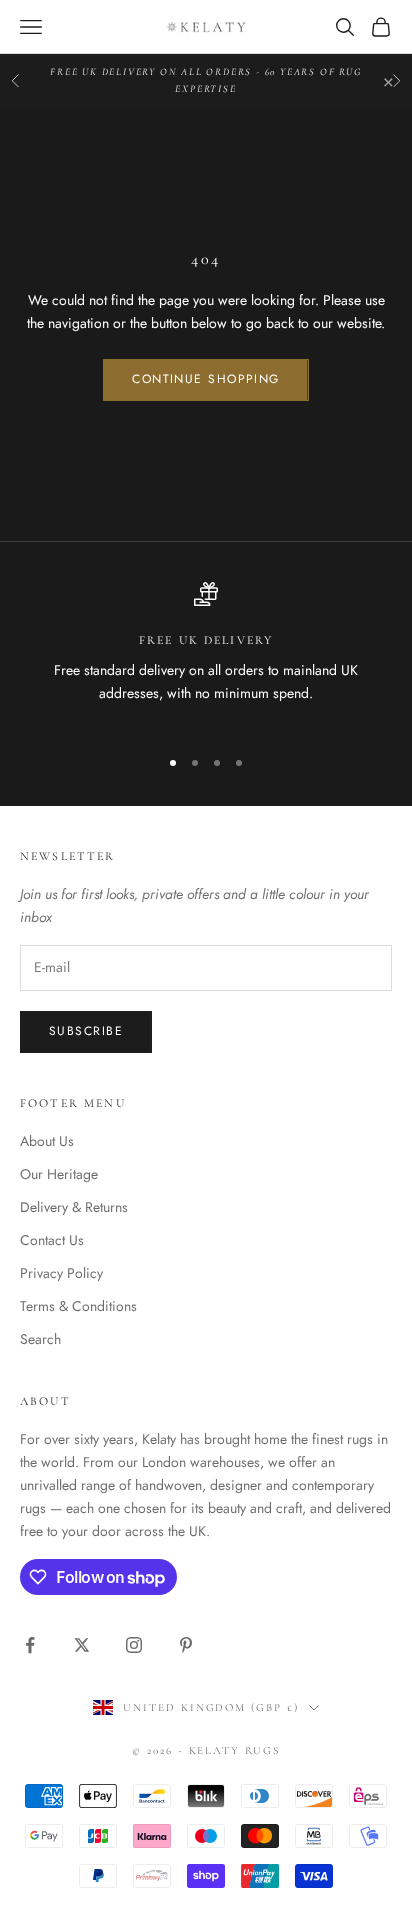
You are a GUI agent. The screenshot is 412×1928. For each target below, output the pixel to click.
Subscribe (86, 1031)
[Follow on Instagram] (134, 1645)
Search (40, 1339)
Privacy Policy (61, 1273)
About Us (47, 1141)
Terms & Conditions (78, 1306)
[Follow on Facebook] (30, 1645)
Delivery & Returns (74, 1207)
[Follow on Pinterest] (186, 1645)
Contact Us (52, 1240)
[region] (206, 655)
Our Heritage (59, 1174)
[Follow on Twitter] (82, 1645)
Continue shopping (205, 379)
